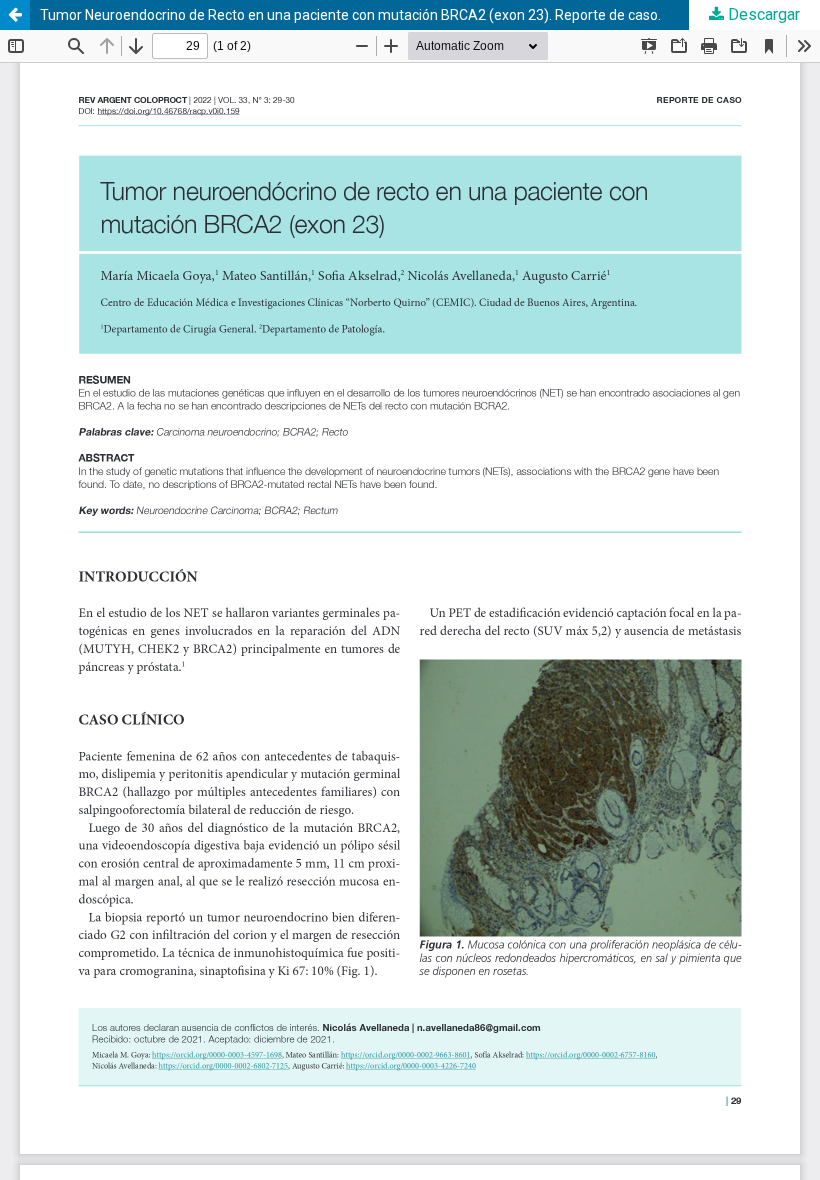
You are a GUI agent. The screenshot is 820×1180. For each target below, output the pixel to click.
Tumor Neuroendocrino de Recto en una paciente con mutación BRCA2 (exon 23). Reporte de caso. (350, 15)
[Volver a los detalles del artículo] (15, 15)
